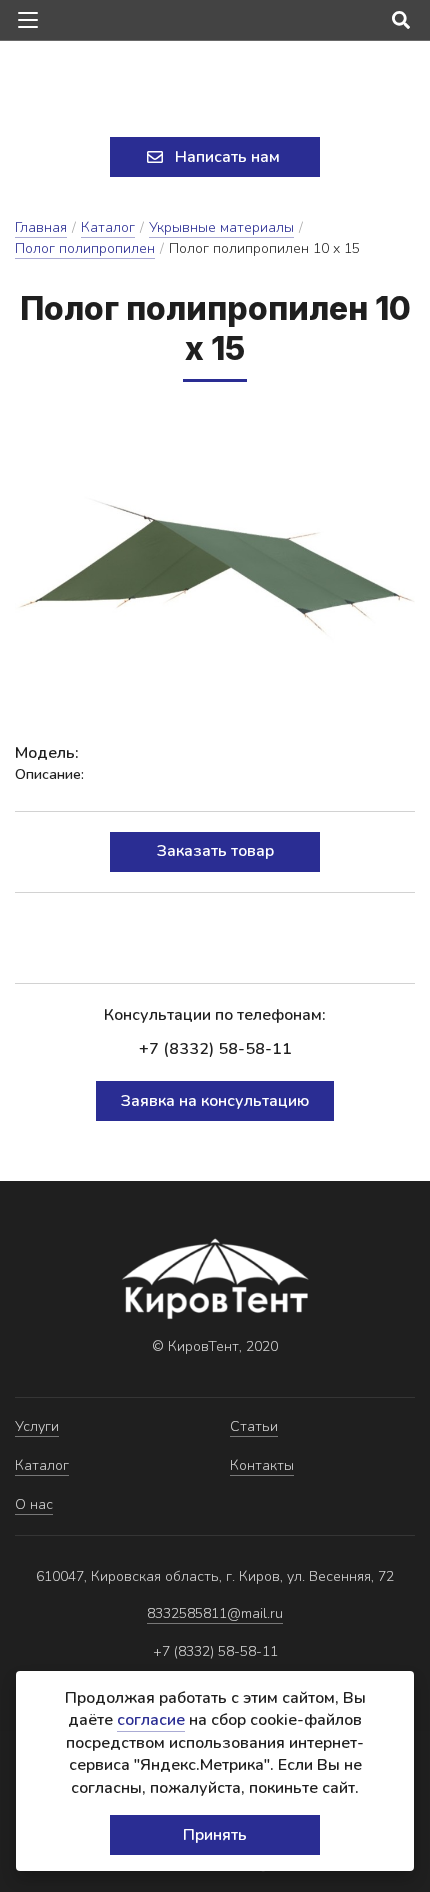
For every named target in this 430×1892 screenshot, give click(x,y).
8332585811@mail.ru (215, 1613)
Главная (41, 227)
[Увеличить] (215, 562)
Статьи (254, 1426)
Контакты (262, 1465)
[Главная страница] (215, 91)
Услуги (37, 1426)
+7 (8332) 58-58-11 (215, 1049)
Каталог (108, 227)
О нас (34, 1504)
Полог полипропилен (85, 248)
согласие (151, 1720)
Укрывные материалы (221, 227)
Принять (215, 1835)
